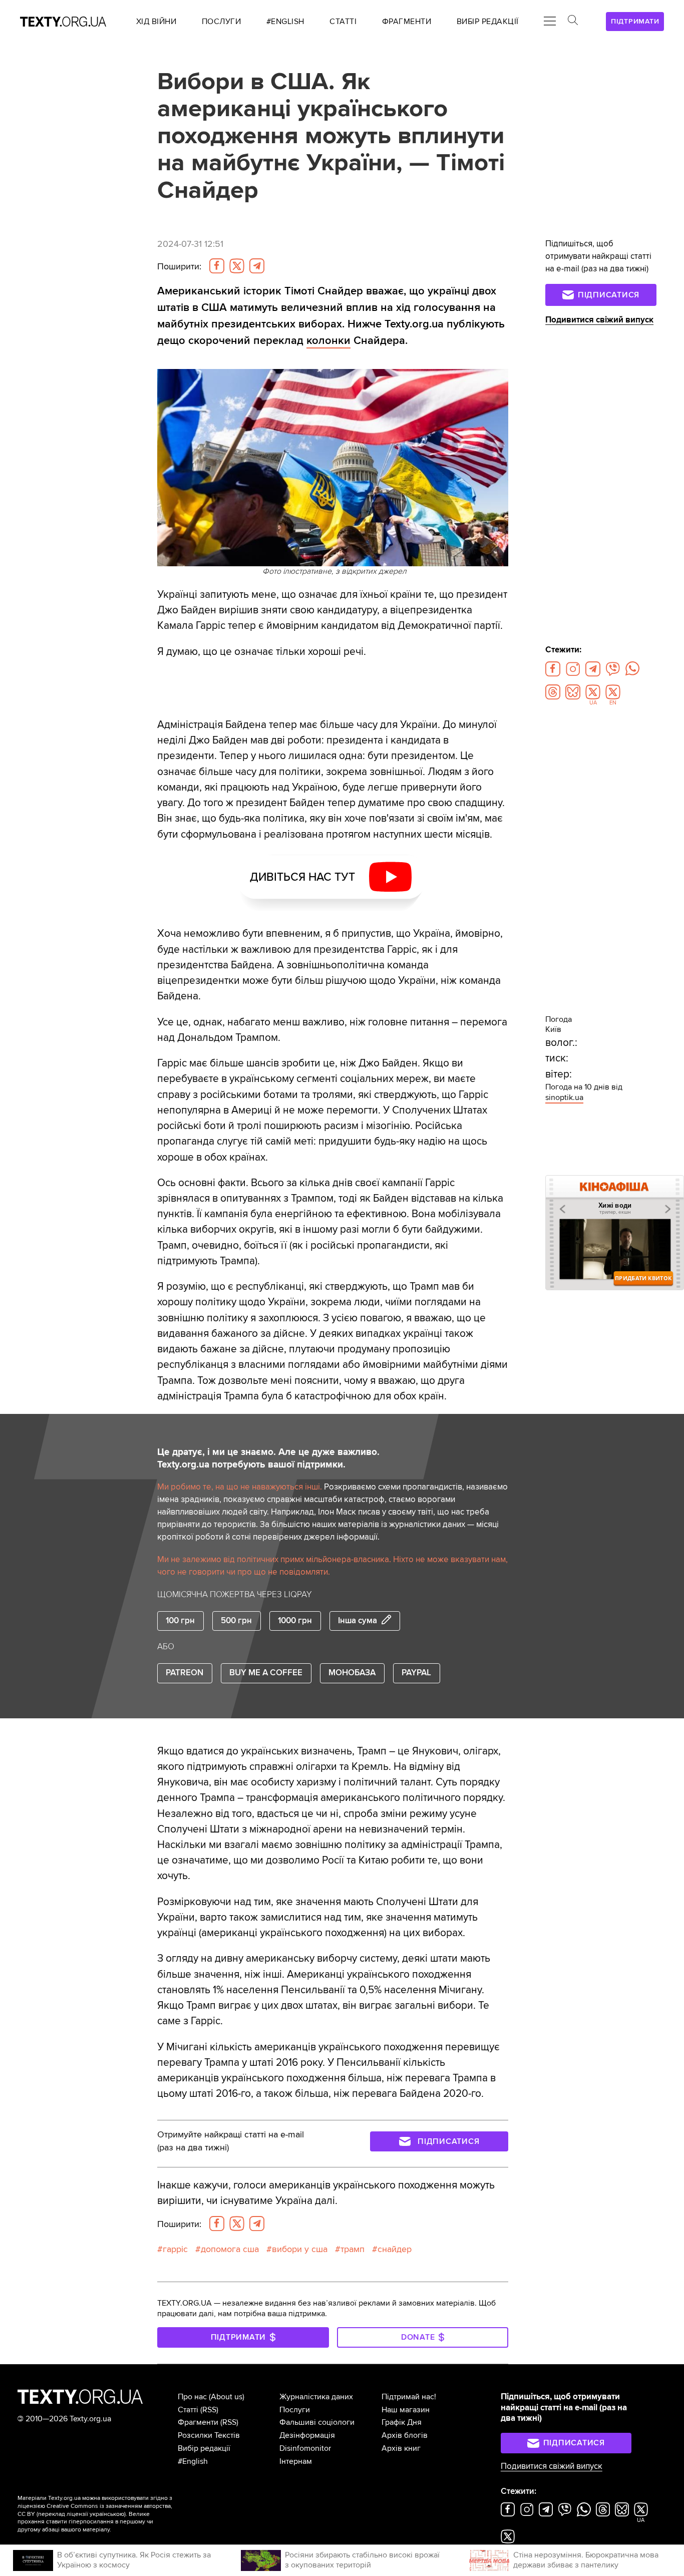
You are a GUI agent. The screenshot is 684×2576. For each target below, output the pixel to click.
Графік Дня (402, 2422)
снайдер (395, 2249)
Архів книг (401, 2448)
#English (193, 2461)
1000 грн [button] (295, 1621)
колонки (328, 341)
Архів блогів (405, 2435)
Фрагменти (198, 2422)
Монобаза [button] (352, 1673)
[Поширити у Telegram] (257, 266)
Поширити (179, 267)
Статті (188, 2410)
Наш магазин (406, 2410)
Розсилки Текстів (209, 2435)
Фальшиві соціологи (317, 2422)
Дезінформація (307, 2435)
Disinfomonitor (305, 2448)
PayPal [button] (416, 1673)
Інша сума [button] (358, 1621)
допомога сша (230, 2249)
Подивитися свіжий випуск (599, 320)
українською (107, 2514)
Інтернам (296, 2461)
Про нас (192, 2397)
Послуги (295, 2410)
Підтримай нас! (409, 2397)
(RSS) (209, 2410)
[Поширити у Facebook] (217, 266)
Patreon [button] (185, 1673)
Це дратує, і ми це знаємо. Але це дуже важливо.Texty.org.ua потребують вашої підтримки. (268, 1458)
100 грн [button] (180, 1621)
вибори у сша (300, 2249)
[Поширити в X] (237, 266)
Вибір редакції (204, 2448)
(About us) (227, 2397)
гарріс (175, 2249)
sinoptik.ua (564, 1097)
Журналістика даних (316, 2397)
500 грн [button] (236, 1621)
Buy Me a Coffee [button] (266, 1673)
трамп (353, 2249)
